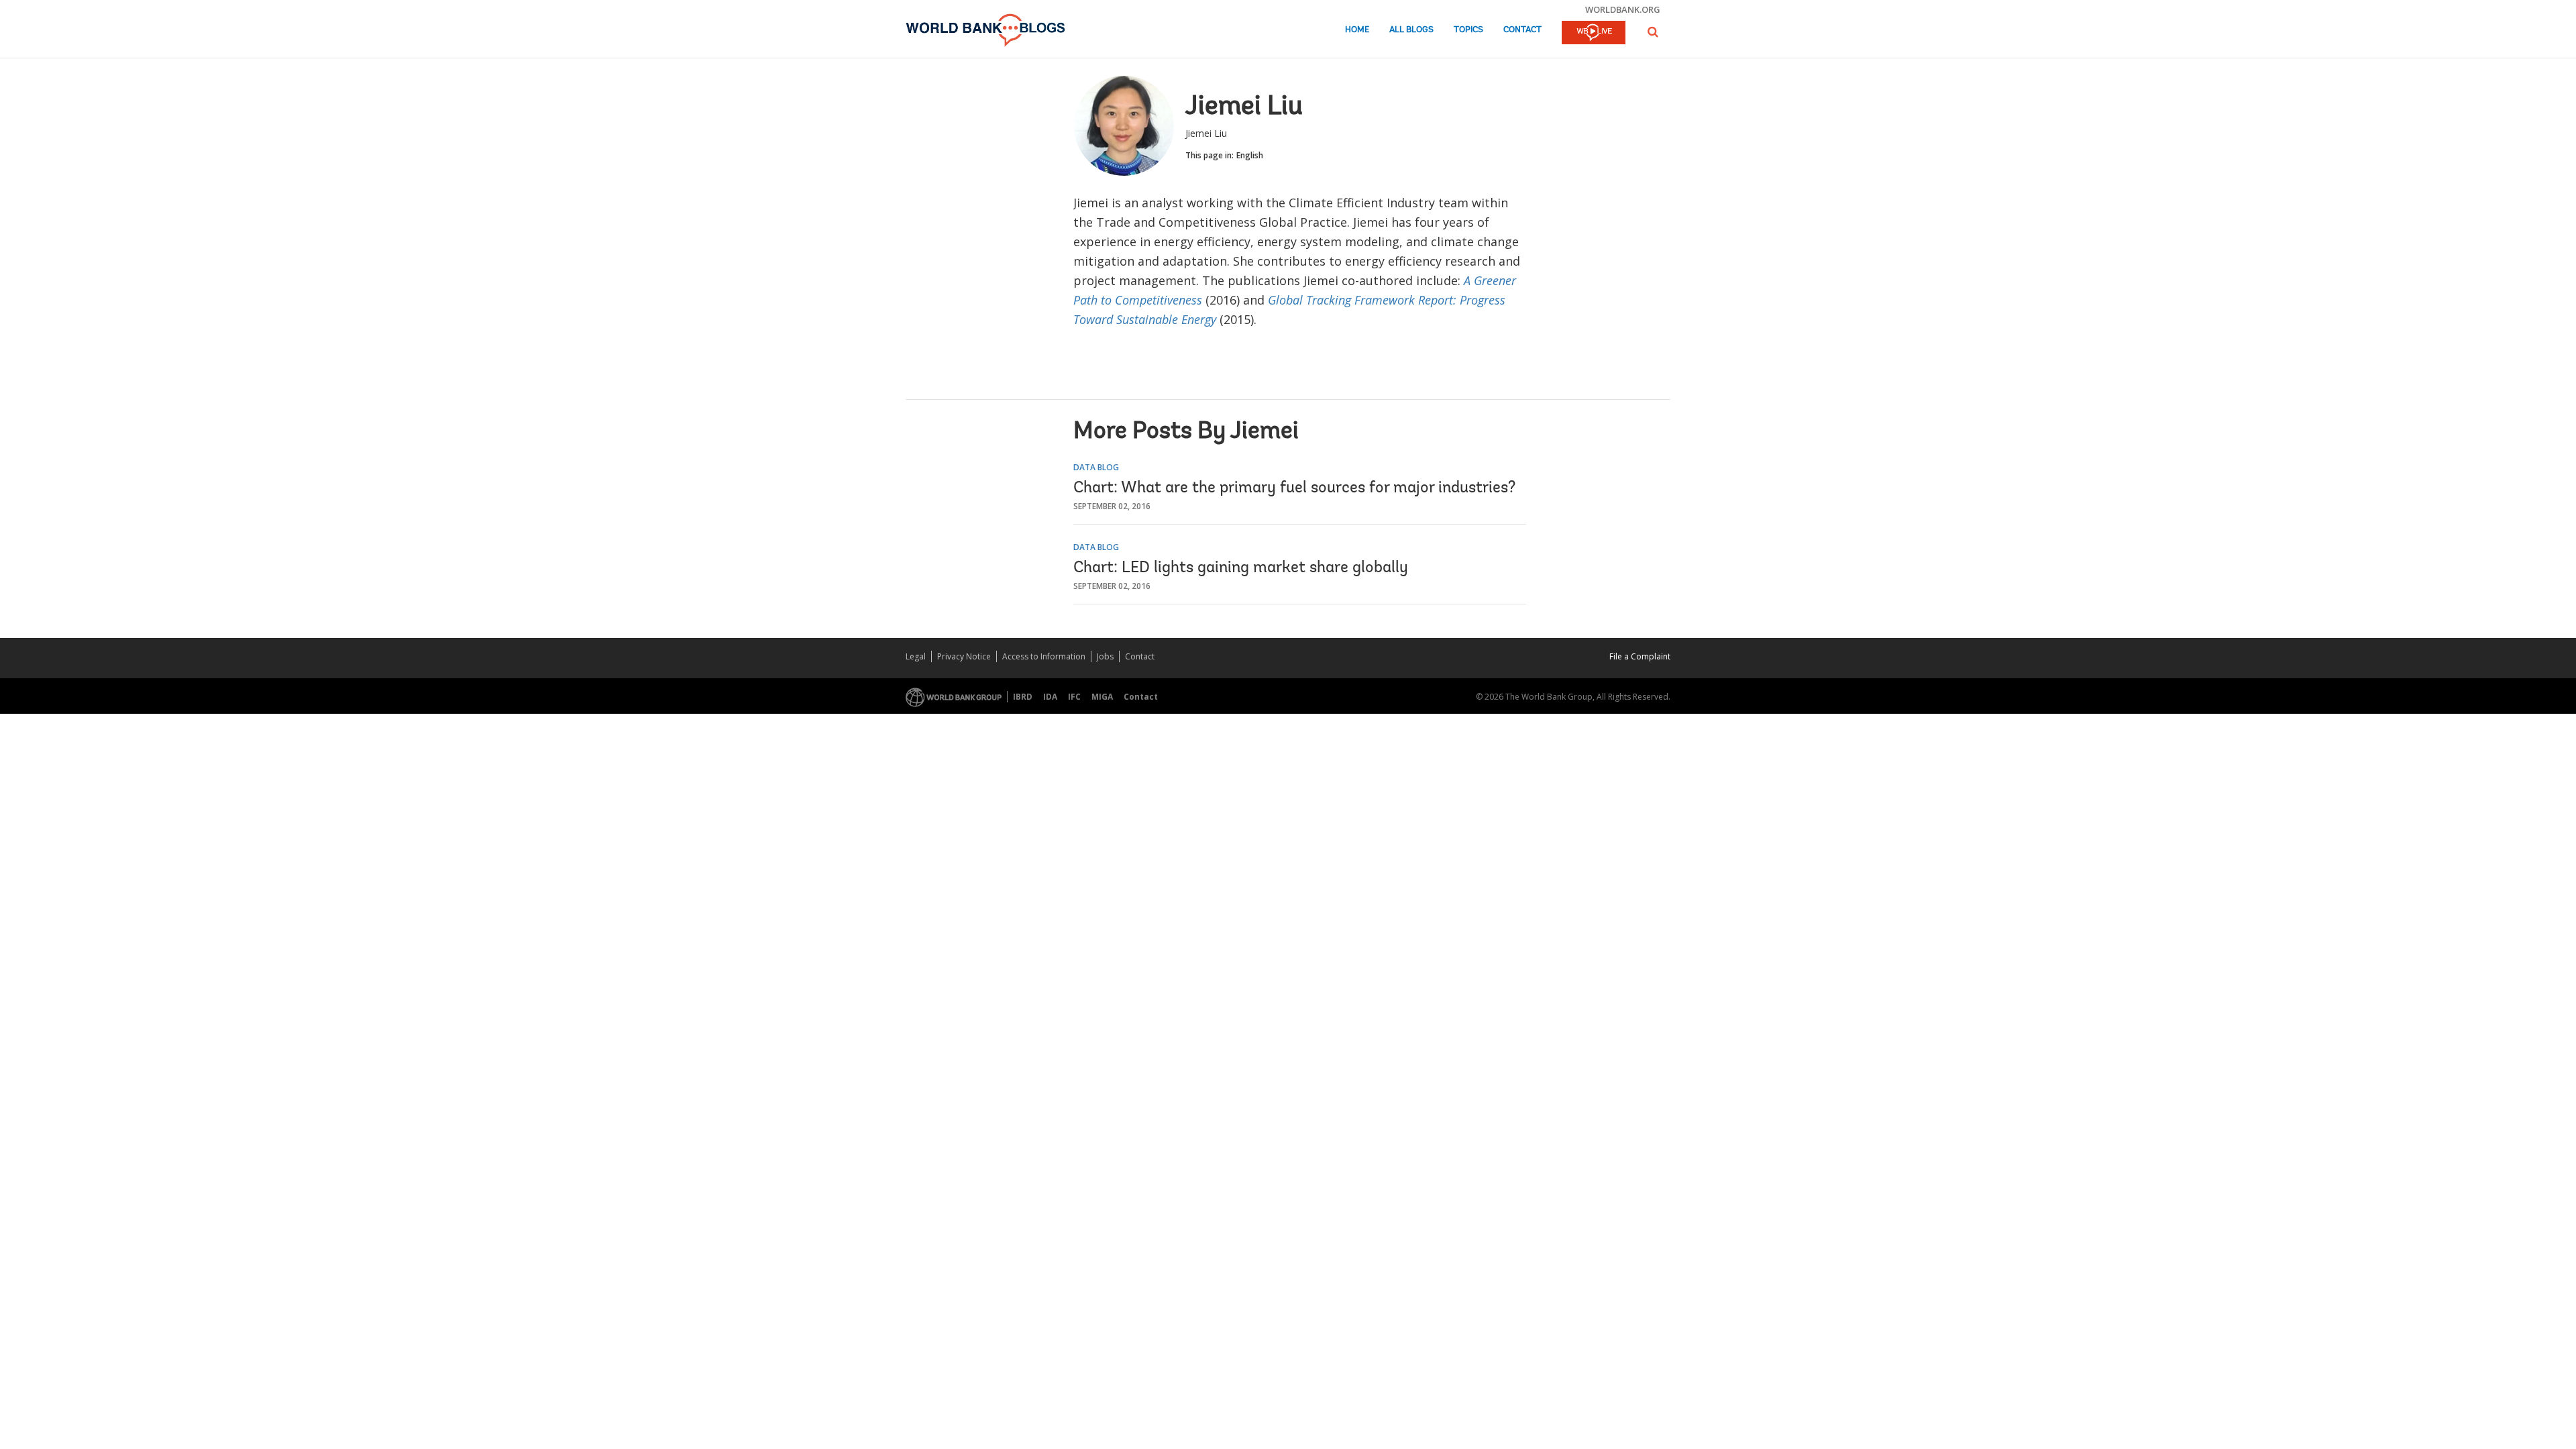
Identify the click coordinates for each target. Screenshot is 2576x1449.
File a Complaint (1640, 656)
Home (1357, 30)
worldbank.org (1623, 9)
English (1250, 155)
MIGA (1102, 697)
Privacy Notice (964, 656)
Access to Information (1044, 656)
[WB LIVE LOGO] (1594, 34)
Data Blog (1096, 467)
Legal (916, 656)
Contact (1522, 30)
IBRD (1023, 697)
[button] (1653, 32)
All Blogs (1411, 30)
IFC (1074, 697)
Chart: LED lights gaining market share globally (1241, 568)
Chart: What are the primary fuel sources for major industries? (1294, 488)
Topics (1468, 30)
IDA (1050, 697)
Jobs (1105, 656)
